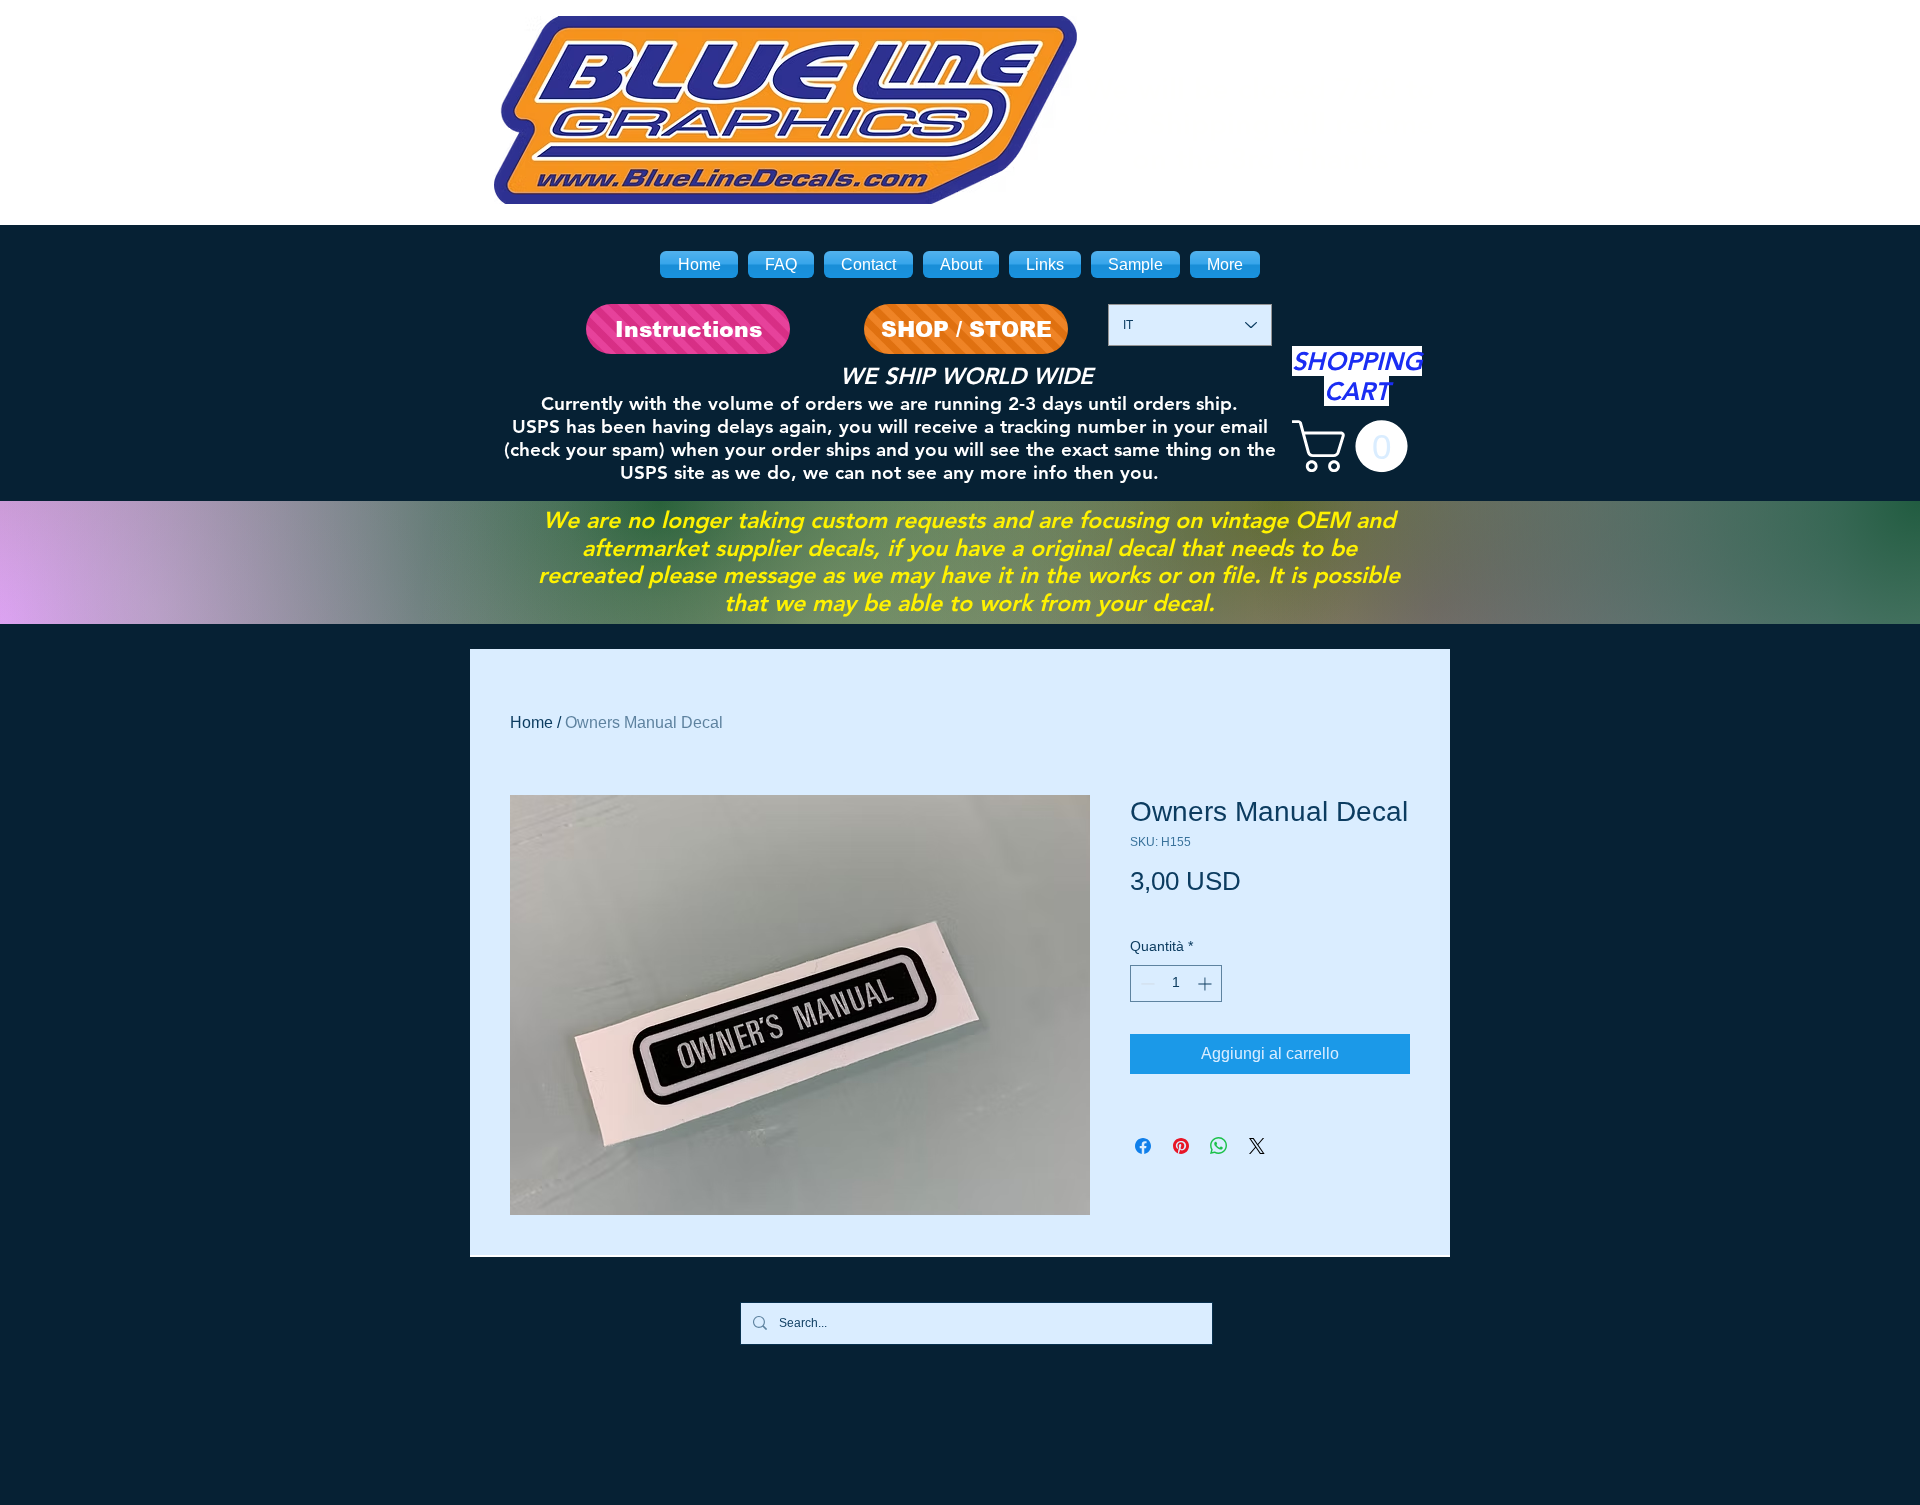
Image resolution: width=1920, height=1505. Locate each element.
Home (531, 722)
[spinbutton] (1176, 983)
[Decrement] (1145, 983)
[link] (1356, 446)
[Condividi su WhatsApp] (1219, 1146)
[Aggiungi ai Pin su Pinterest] (1181, 1146)
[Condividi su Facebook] (1143, 1146)
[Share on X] (1257, 1146)
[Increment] (1206, 983)
